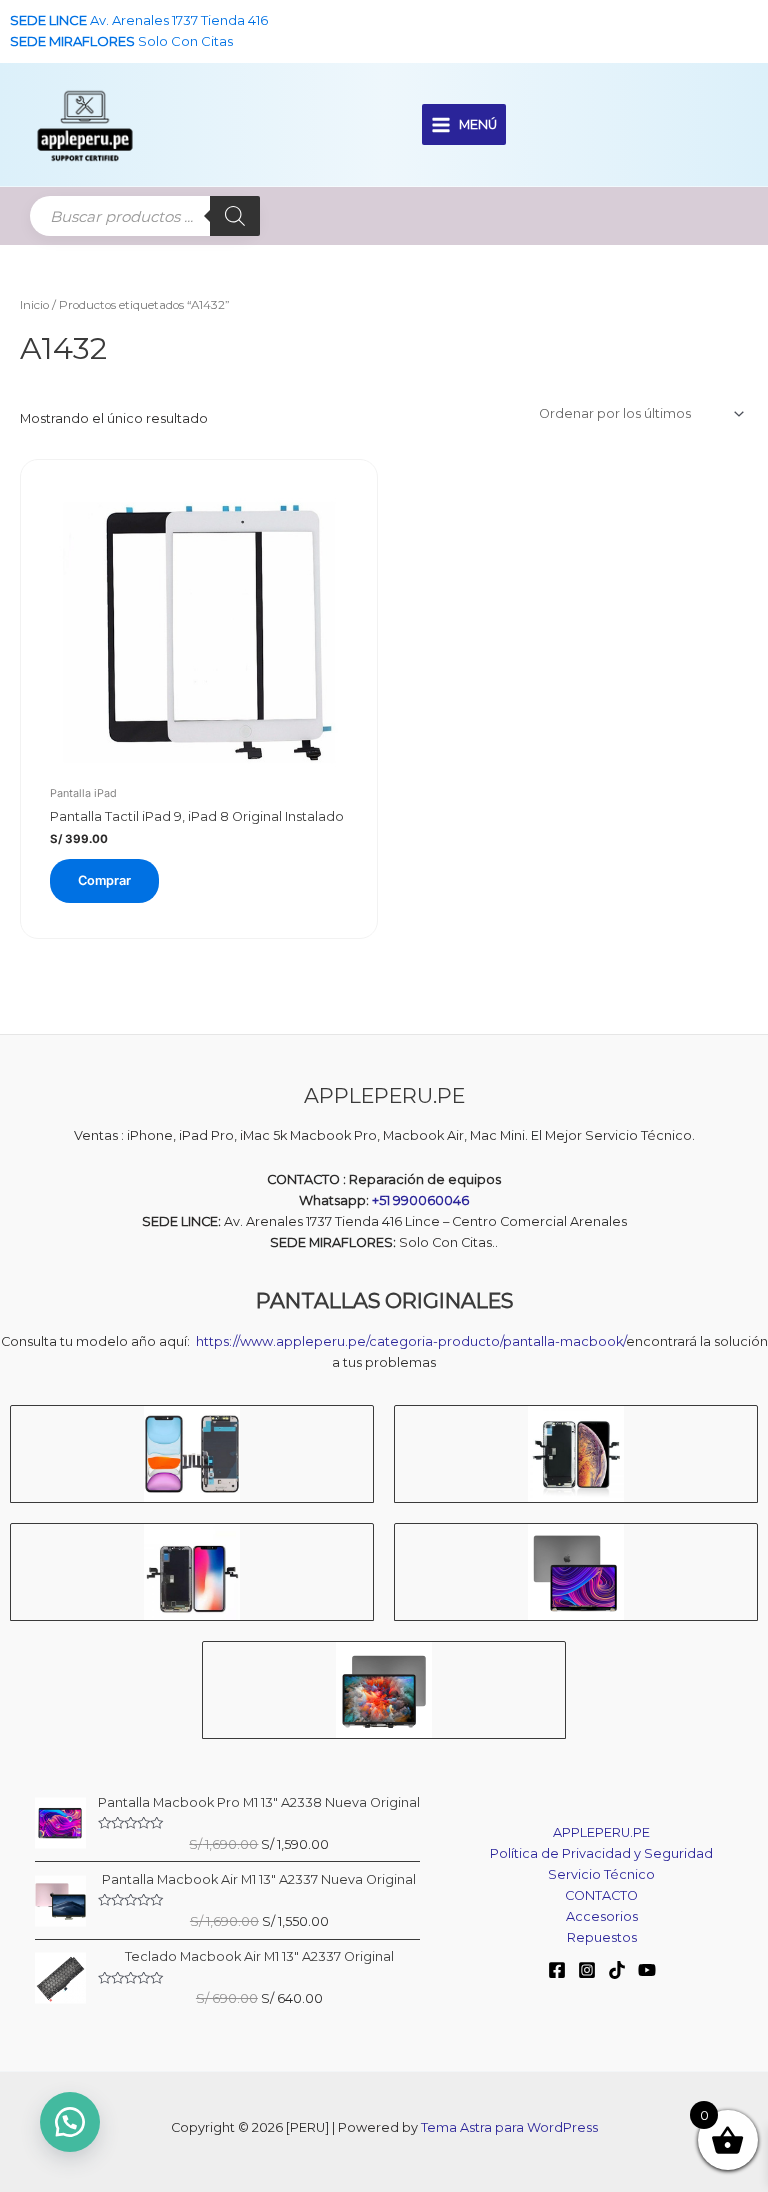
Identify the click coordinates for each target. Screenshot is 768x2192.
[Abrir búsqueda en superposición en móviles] (145, 216)
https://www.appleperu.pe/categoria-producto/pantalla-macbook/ (411, 1341)
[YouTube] (647, 1970)
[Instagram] (587, 1970)
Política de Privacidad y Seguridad (601, 1853)
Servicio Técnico (601, 1874)
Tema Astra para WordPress (509, 2127)
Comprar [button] (104, 880)
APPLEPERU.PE (601, 1832)
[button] (70, 2122)
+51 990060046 (420, 1200)
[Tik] (617, 1970)
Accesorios (602, 1916)
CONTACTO (601, 1895)
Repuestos (602, 1937)
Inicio (34, 305)
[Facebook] (557, 1970)
